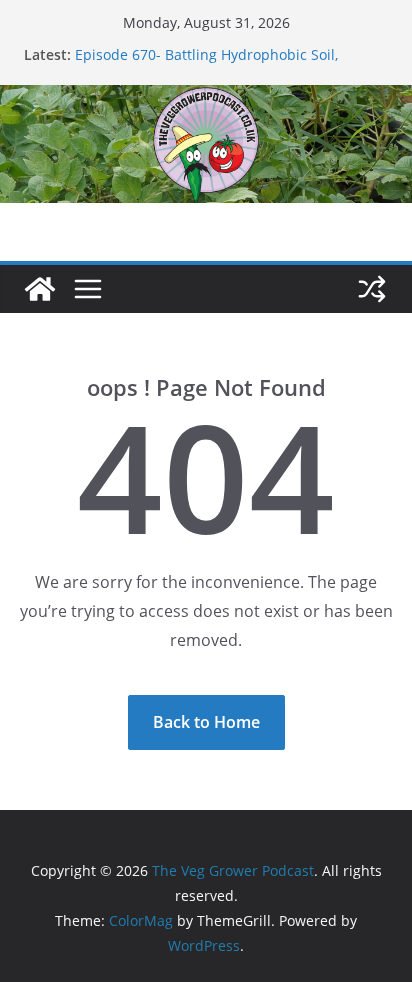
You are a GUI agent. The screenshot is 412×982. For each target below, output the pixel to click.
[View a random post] (372, 289)
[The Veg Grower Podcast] (206, 99)
